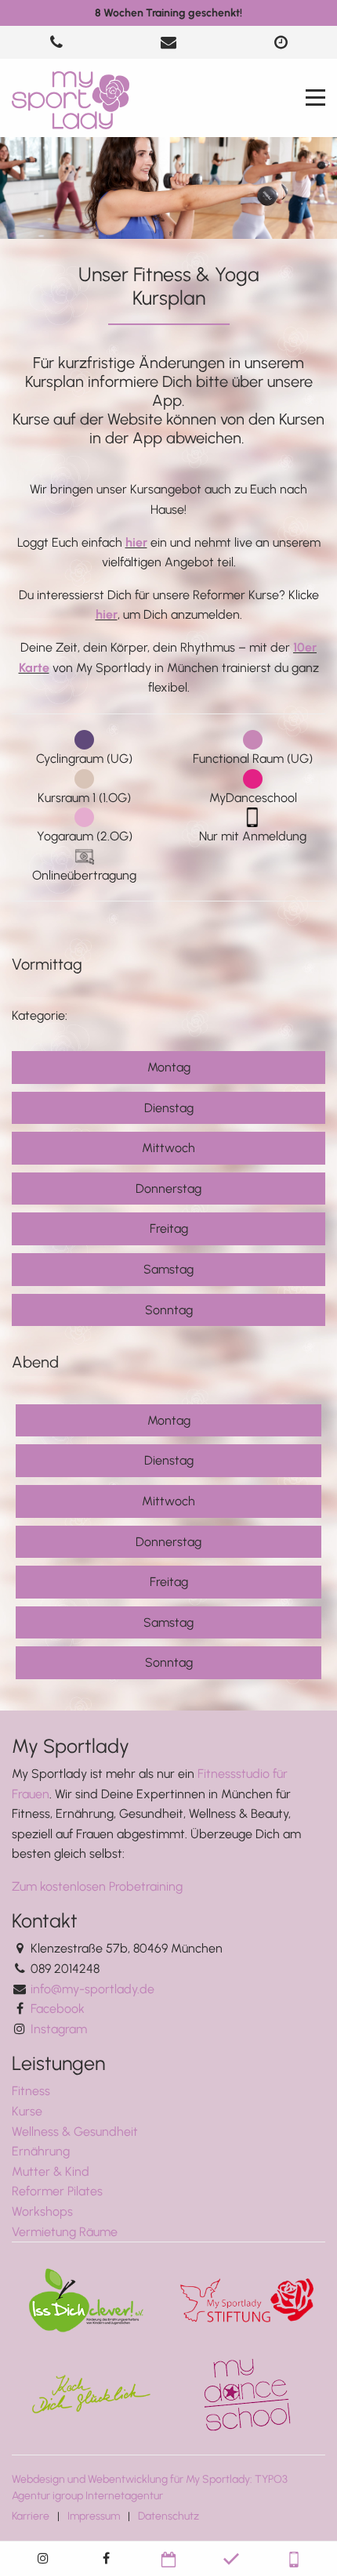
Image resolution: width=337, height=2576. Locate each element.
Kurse (27, 2111)
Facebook (58, 2009)
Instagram (59, 2029)
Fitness (31, 2091)
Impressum (94, 2516)
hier (136, 542)
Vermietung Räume (65, 2232)
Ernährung (41, 2151)
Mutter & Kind (51, 2171)
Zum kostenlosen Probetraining (97, 1886)
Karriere (31, 2516)
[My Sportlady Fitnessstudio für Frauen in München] (71, 99)
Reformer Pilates (57, 2191)
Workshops (42, 2211)
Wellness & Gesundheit (75, 2132)
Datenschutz (168, 2516)
